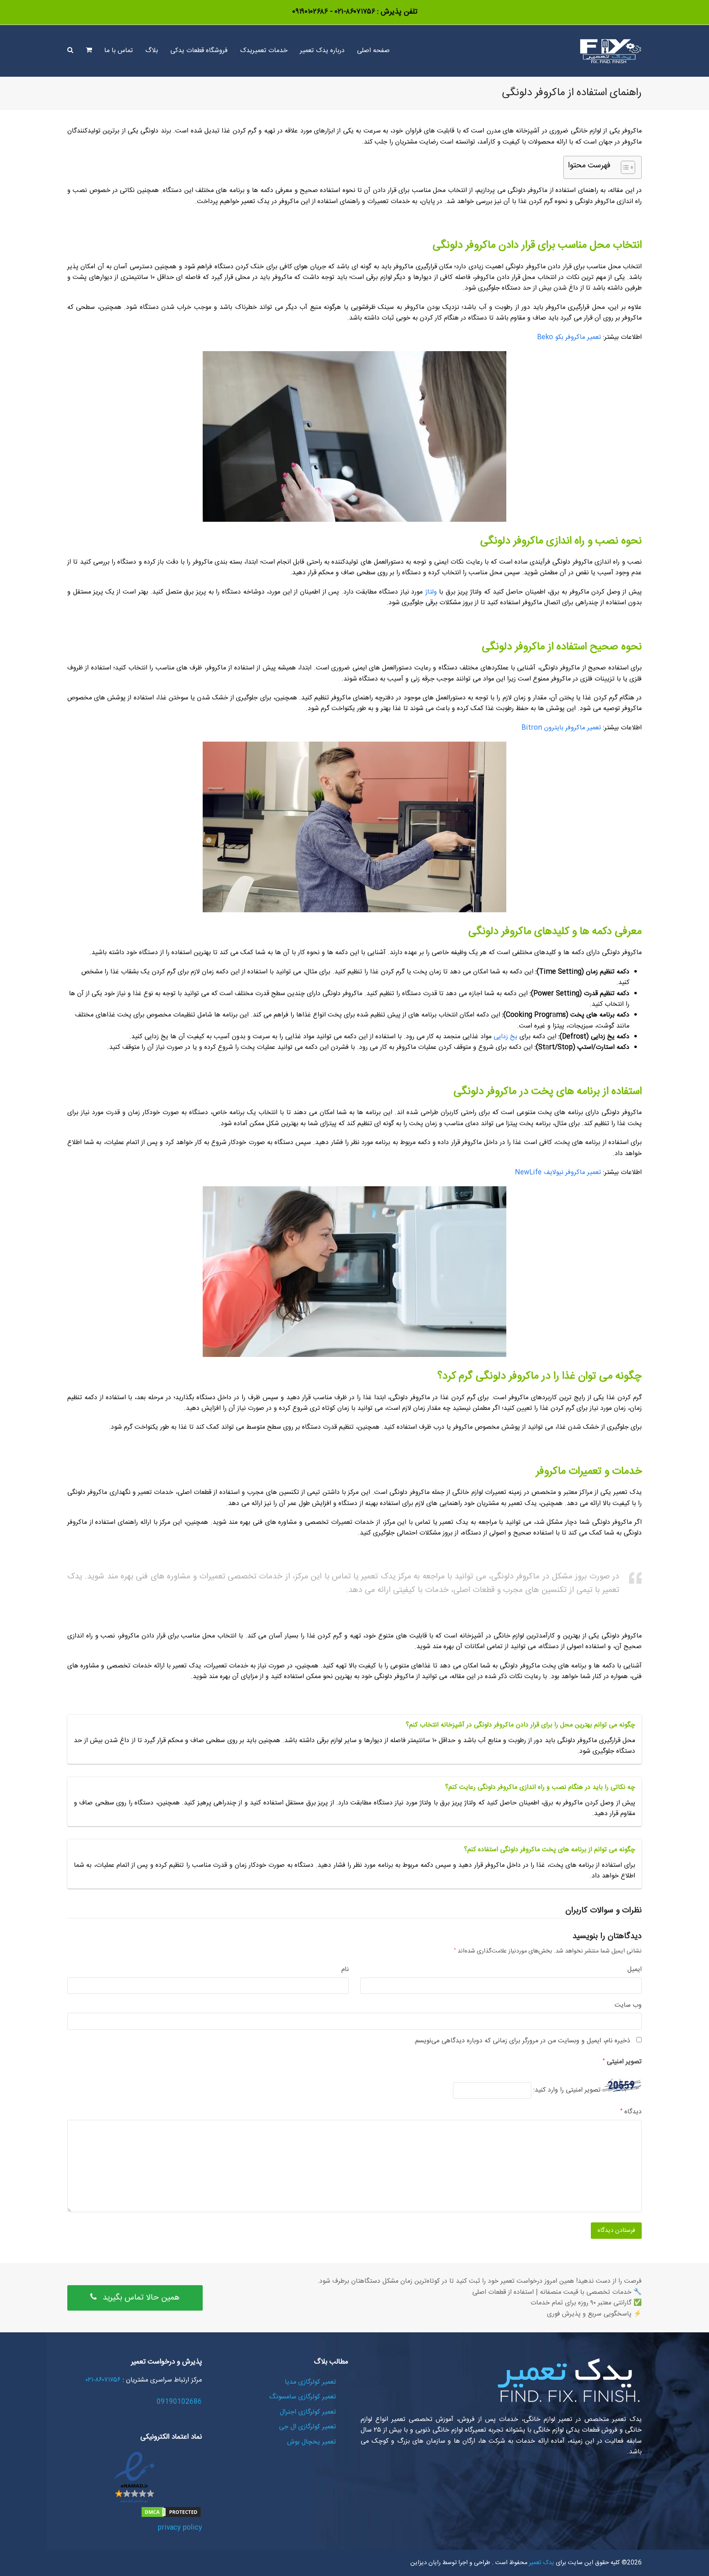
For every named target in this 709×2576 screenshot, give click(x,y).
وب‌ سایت (628, 2005)
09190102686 (179, 2402)
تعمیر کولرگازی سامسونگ (303, 2397)
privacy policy (180, 2528)
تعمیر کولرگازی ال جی (308, 2427)
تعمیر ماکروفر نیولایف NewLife (558, 1173)
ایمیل (635, 1970)
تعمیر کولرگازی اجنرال (308, 2412)
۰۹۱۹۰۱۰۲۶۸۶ (310, 12)
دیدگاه (631, 2112)
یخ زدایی (505, 1037)
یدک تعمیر (541, 2563)
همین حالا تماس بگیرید (141, 2298)
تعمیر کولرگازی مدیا (310, 2382)
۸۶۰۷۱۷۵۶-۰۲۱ (354, 12)
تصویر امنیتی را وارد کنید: (567, 2090)
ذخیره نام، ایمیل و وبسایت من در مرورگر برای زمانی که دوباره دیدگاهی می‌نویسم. (522, 2041)
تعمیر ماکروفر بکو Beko (569, 337)
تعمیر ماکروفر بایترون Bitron (561, 728)
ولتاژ (431, 592)
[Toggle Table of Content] (624, 167)
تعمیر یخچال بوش (312, 2442)
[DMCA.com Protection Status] (171, 2517)
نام (345, 1970)
